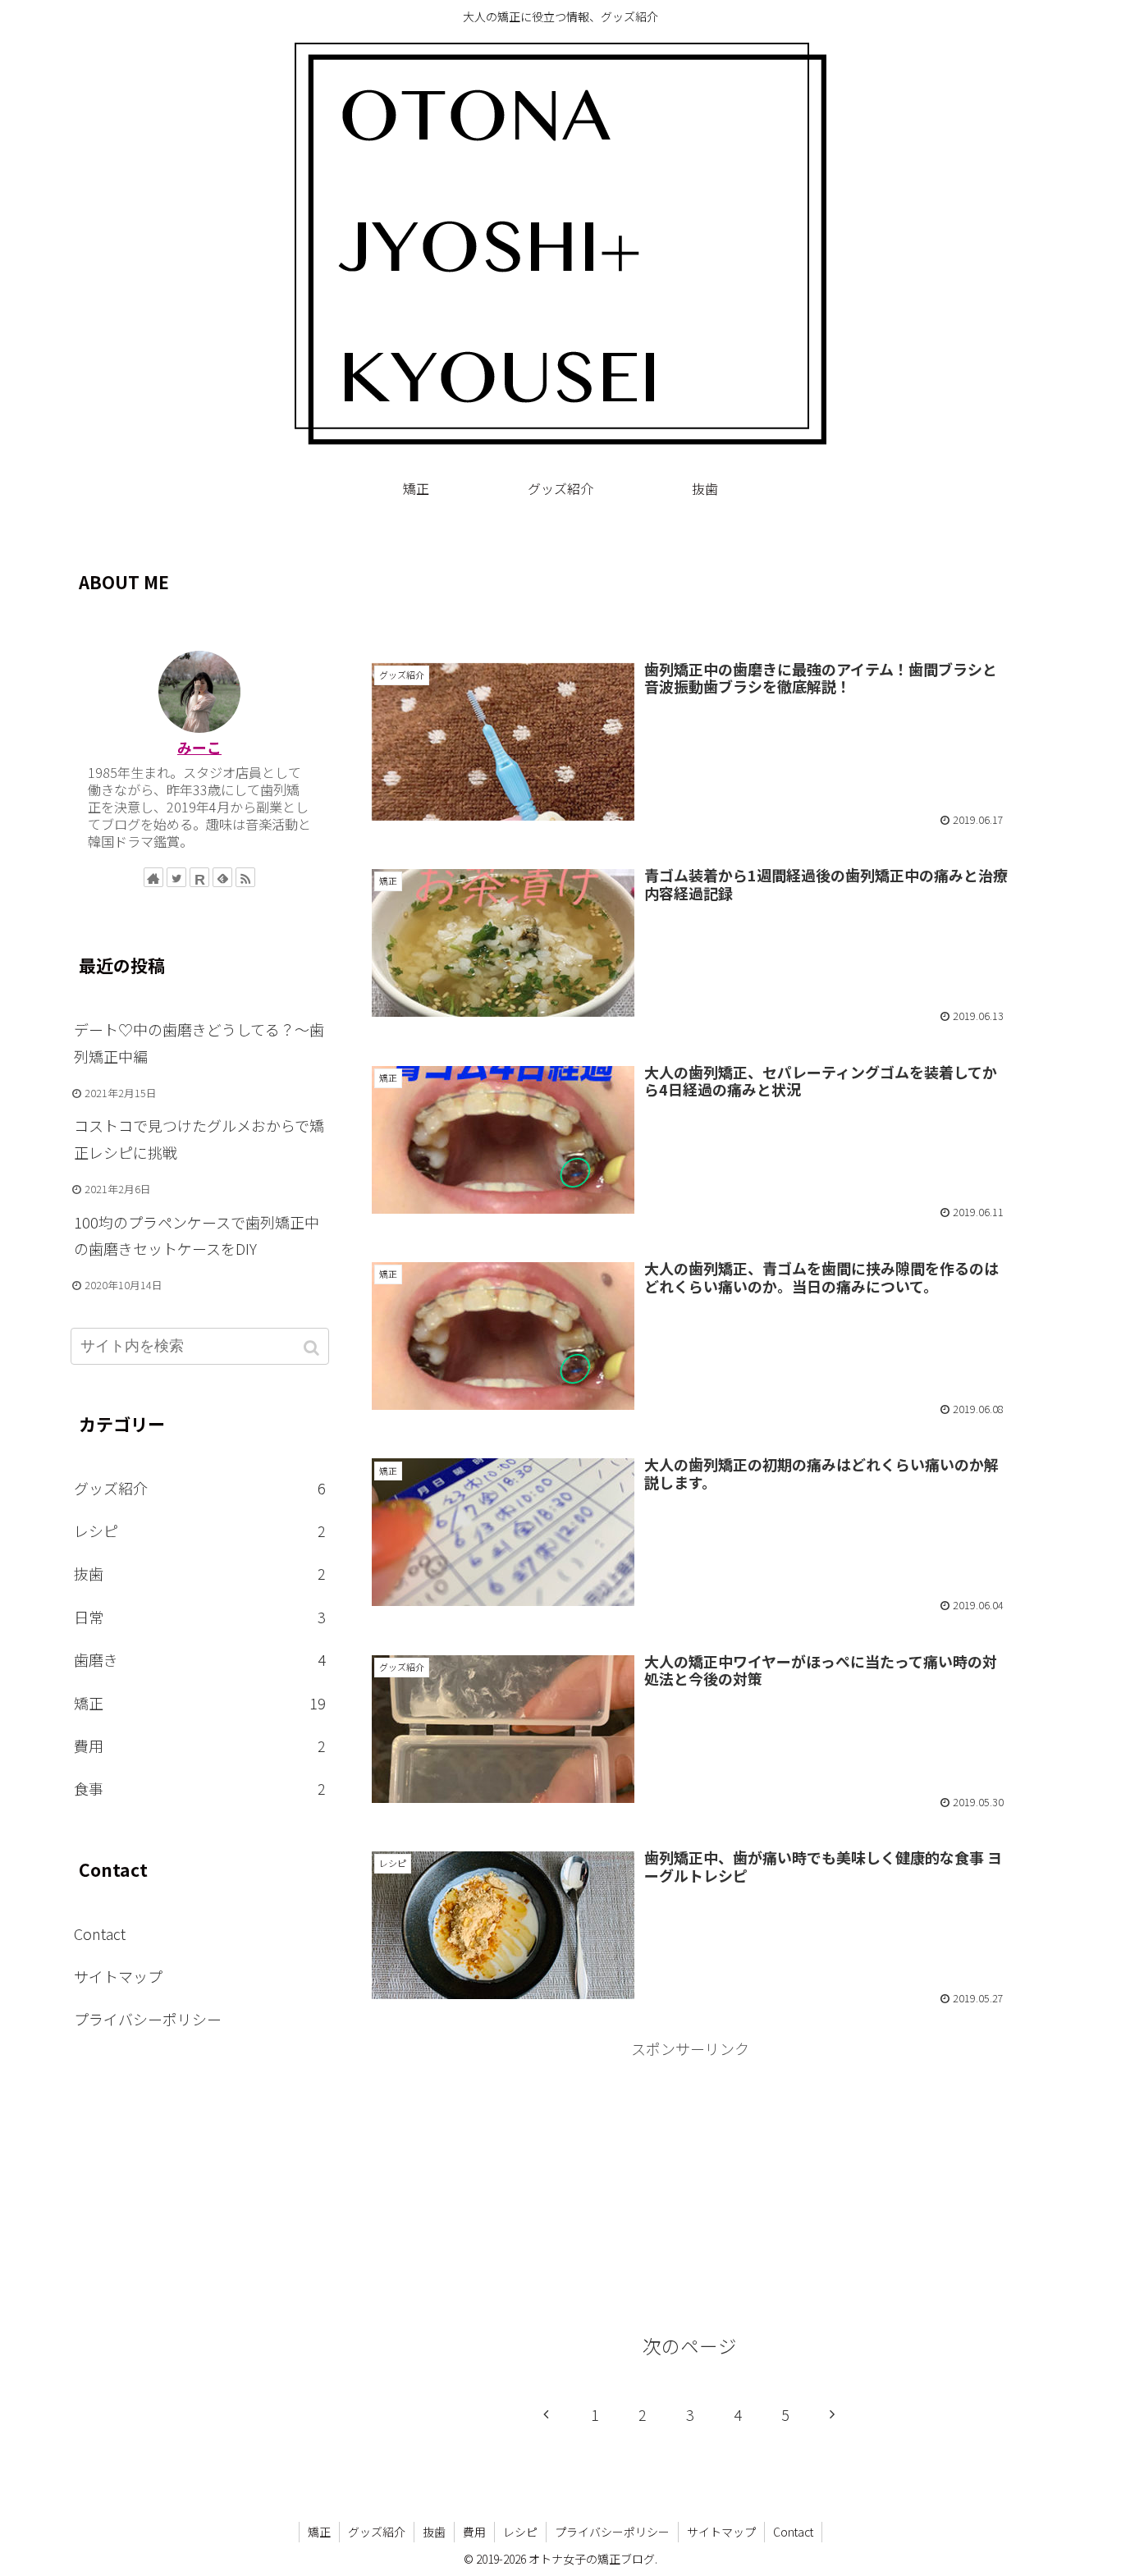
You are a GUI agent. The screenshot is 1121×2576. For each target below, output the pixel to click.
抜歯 (200, 1573)
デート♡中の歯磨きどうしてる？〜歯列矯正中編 (199, 1042)
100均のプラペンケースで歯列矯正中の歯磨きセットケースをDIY (197, 1235)
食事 (200, 1788)
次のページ (690, 2345)
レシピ (200, 1531)
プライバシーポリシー (148, 2019)
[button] (313, 1348)
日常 (200, 1617)
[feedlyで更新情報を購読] (222, 877)
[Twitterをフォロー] (176, 877)
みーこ (199, 747)
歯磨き (200, 1659)
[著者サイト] (153, 877)
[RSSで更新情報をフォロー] (245, 877)
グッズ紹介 (200, 1488)
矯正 (200, 1703)
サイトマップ (118, 1976)
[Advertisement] (690, 587)
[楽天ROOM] (199, 877)
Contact (100, 1933)
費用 (200, 1746)
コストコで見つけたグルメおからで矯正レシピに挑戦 (199, 1138)
